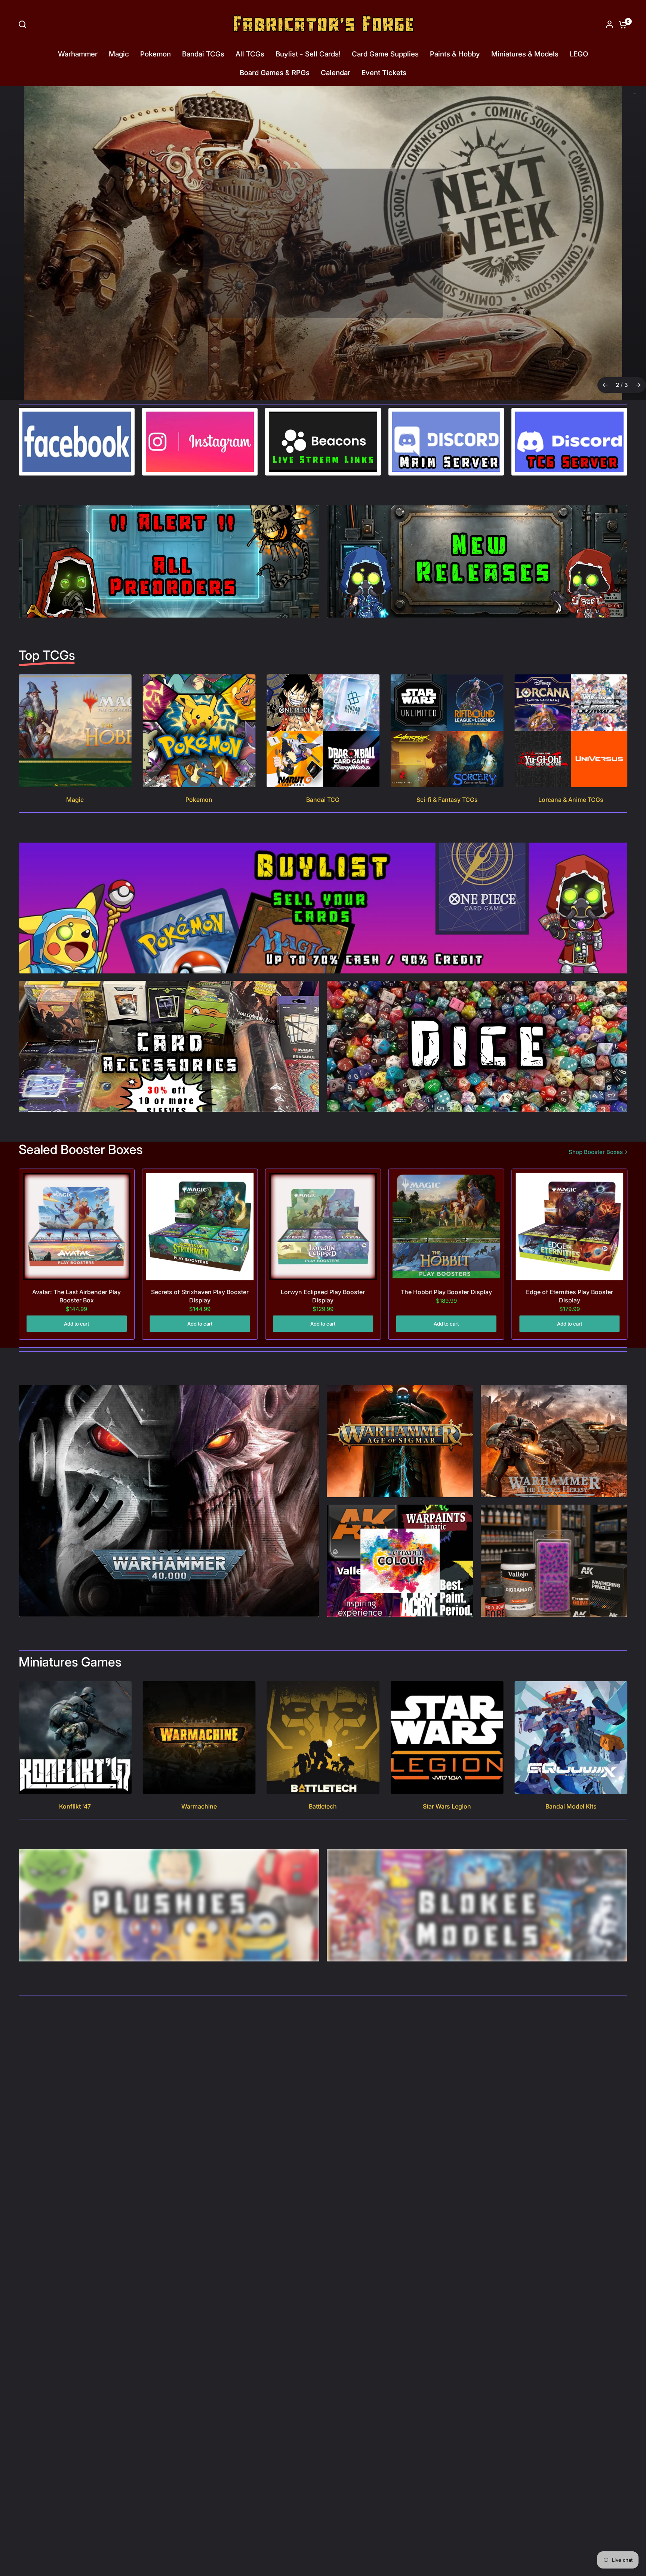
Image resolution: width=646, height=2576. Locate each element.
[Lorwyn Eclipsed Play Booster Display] (323, 1227)
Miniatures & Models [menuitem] (525, 54)
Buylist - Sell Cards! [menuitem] (308, 54)
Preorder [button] (322, 288)
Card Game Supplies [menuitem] (385, 54)
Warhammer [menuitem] (78, 54)
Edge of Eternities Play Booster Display (570, 1296)
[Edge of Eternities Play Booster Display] (569, 1227)
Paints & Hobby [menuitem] (455, 54)
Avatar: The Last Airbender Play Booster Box (76, 1296)
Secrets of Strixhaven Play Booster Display (200, 1296)
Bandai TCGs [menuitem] (203, 54)
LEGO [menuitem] (579, 54)
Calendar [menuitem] (336, 73)
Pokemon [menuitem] (156, 54)
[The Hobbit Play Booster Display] (446, 1227)
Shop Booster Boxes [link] (596, 1152)
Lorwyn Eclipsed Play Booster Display (323, 1296)
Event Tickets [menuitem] (384, 73)
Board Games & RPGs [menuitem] (275, 73)
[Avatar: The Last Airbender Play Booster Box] (77, 1227)
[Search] (24, 24)
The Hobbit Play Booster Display (446, 1292)
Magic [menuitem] (119, 54)
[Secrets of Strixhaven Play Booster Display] (200, 1227)
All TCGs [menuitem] (250, 54)
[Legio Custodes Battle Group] (323, 243)
